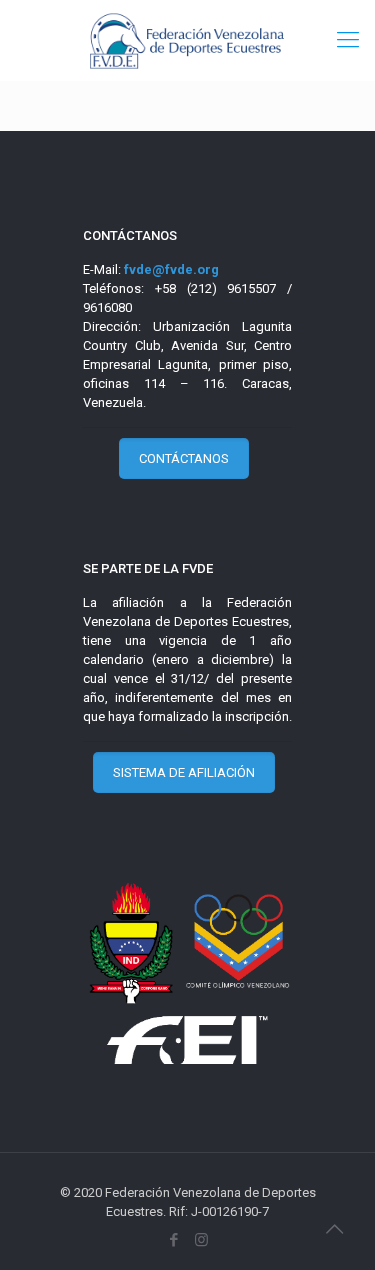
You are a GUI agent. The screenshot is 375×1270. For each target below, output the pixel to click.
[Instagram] (201, 1240)
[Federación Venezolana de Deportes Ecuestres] (187, 40)
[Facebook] (174, 1240)
